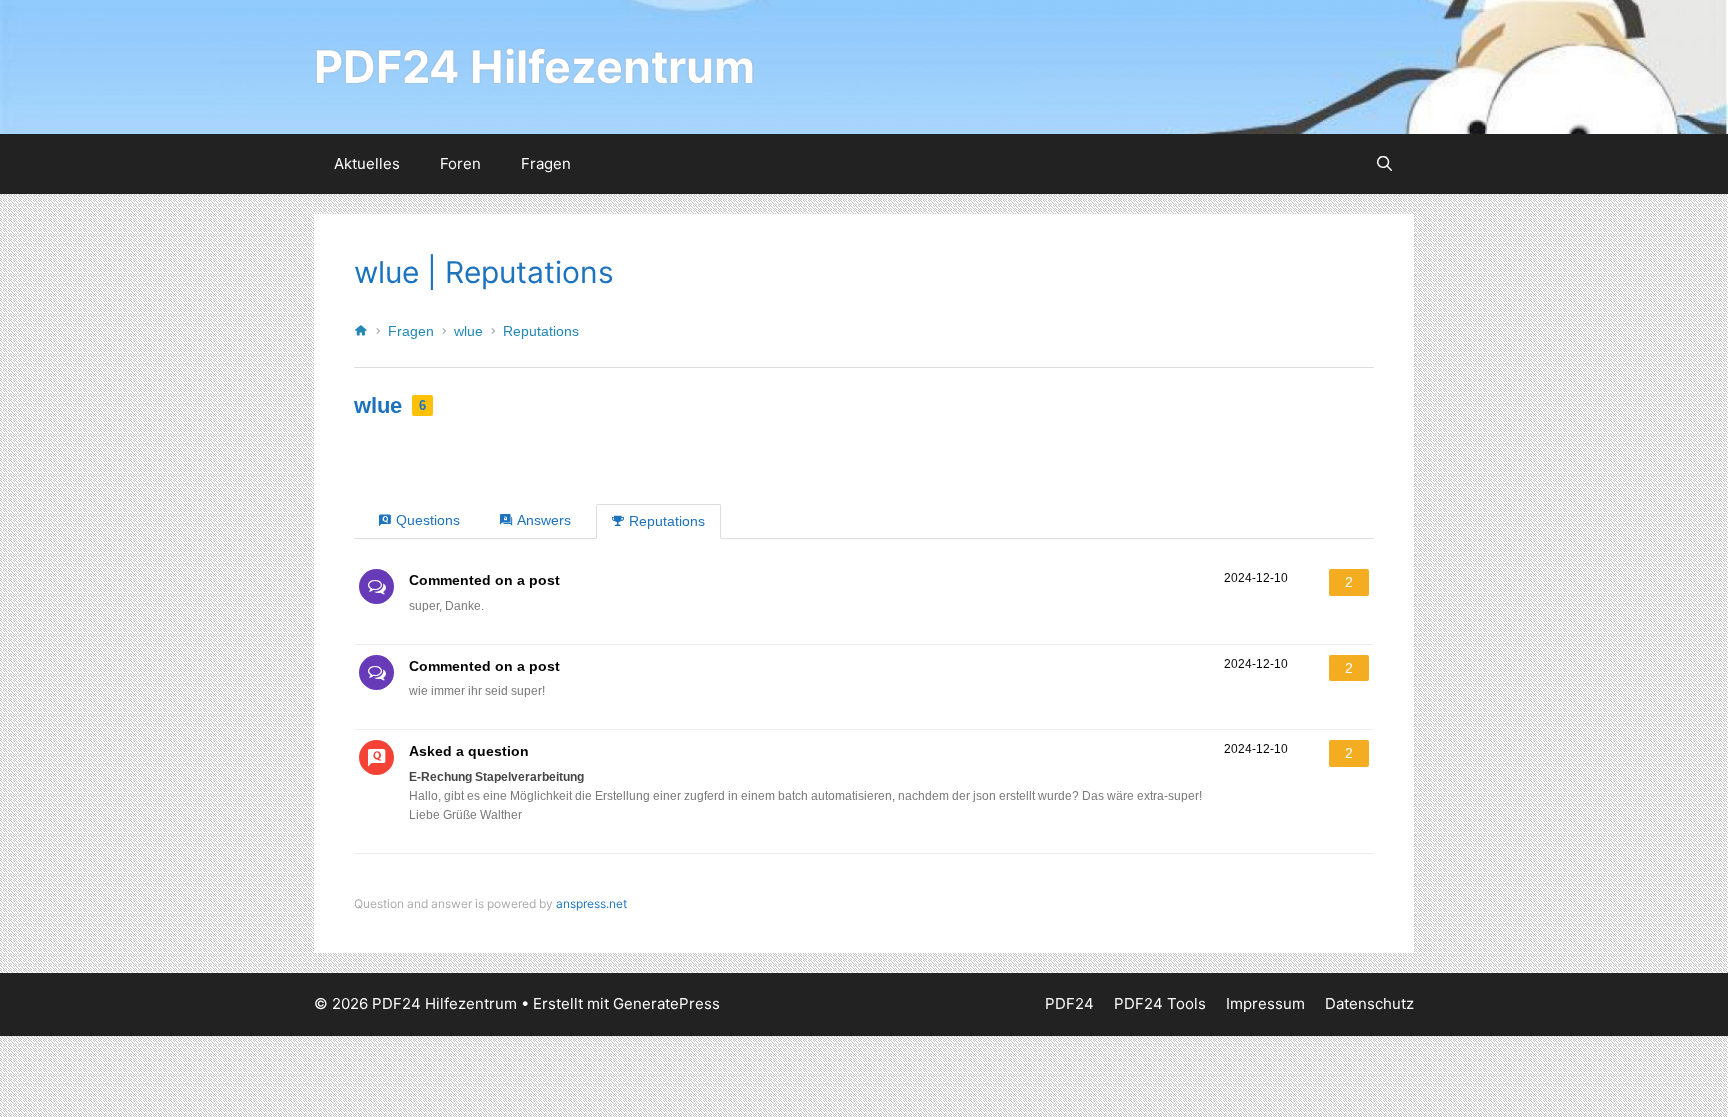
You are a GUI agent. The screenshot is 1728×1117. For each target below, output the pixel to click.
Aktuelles (367, 163)
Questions (428, 520)
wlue (468, 331)
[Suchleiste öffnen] (1384, 164)
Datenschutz (1369, 1003)
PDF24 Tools (1160, 1003)
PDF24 (1069, 1003)
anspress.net (591, 903)
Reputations (541, 331)
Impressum (1265, 1003)
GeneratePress (666, 1003)
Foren (460, 163)
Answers (544, 520)
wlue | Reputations (484, 272)
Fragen (546, 163)
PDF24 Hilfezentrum (534, 66)
